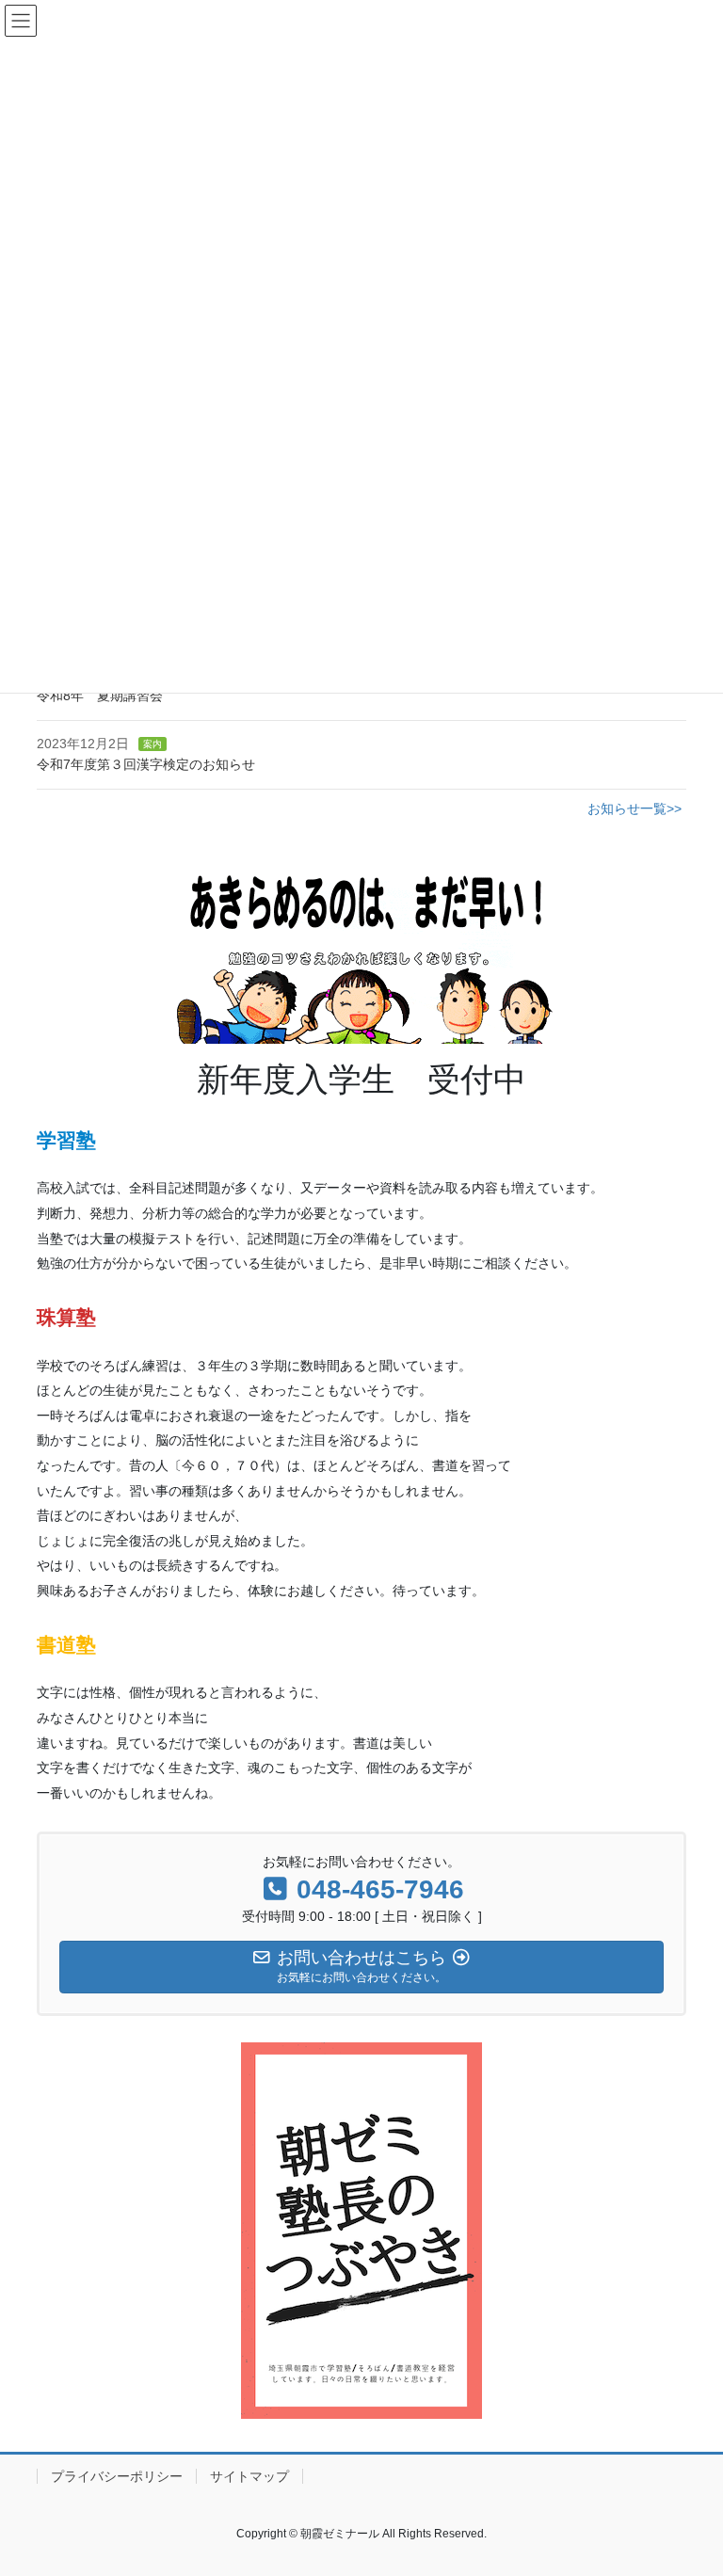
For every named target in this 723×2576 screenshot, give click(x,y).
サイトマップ (249, 2476)
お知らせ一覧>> (635, 808)
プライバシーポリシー (117, 2476)
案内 (153, 744)
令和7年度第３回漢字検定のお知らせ (146, 764)
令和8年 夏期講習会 (100, 696)
